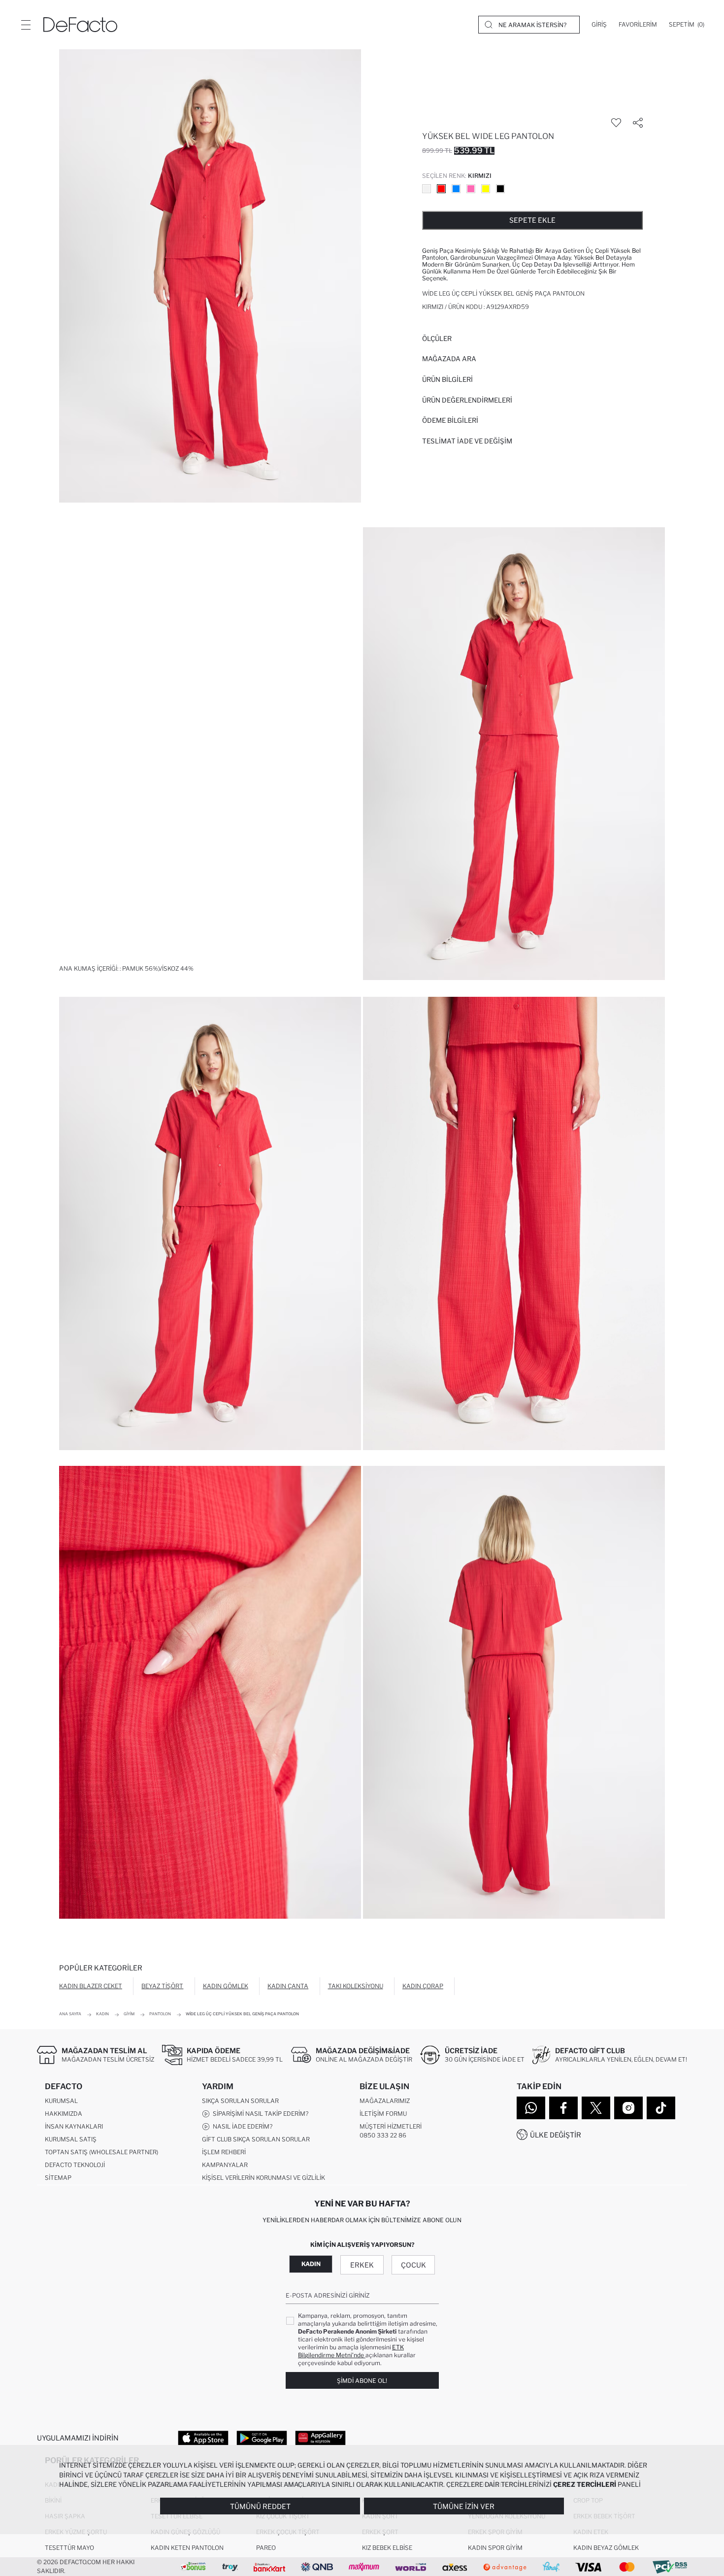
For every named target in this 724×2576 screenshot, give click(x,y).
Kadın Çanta (288, 1986)
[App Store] (203, 2438)
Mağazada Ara (449, 359)
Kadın (311, 2264)
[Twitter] (596, 2108)
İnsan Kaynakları (74, 2126)
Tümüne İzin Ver (464, 2506)
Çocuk (413, 2265)
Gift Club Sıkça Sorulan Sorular (256, 2139)
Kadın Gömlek (226, 1986)
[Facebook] (563, 2108)
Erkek (362, 2265)
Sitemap (58, 2178)
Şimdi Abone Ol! (362, 2381)
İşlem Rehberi (224, 2152)
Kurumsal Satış (71, 2139)
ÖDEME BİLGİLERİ (450, 420)
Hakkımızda (64, 2114)
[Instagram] (628, 2108)
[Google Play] (262, 2438)
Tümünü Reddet (260, 2506)
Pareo (266, 2548)
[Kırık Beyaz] (427, 189)
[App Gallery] (320, 2438)
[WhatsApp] (531, 2108)
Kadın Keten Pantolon (187, 2548)
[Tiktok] (661, 2108)
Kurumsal (61, 2101)
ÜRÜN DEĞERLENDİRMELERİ (467, 400)
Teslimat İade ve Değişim (467, 441)
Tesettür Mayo (69, 2548)
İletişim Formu (383, 2114)
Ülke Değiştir (556, 2135)
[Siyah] (500, 189)
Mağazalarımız (385, 2101)
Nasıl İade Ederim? (241, 2126)
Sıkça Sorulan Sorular (240, 2101)
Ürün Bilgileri (447, 379)
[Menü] (26, 25)
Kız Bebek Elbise (387, 2548)
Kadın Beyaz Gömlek (606, 2548)
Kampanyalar (225, 2165)
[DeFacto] (80, 25)
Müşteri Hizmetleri (391, 2126)
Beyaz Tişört (162, 1986)
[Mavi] (456, 189)
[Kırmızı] (441, 189)
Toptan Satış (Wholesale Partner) (101, 2152)
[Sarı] (486, 189)
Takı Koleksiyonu (356, 1986)
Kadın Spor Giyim (495, 2548)
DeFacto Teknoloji (75, 2165)
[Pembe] (471, 189)
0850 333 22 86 (383, 2135)
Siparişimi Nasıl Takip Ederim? (259, 2114)
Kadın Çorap (423, 1986)
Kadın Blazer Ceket (91, 1986)
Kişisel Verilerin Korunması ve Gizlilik (263, 2178)
